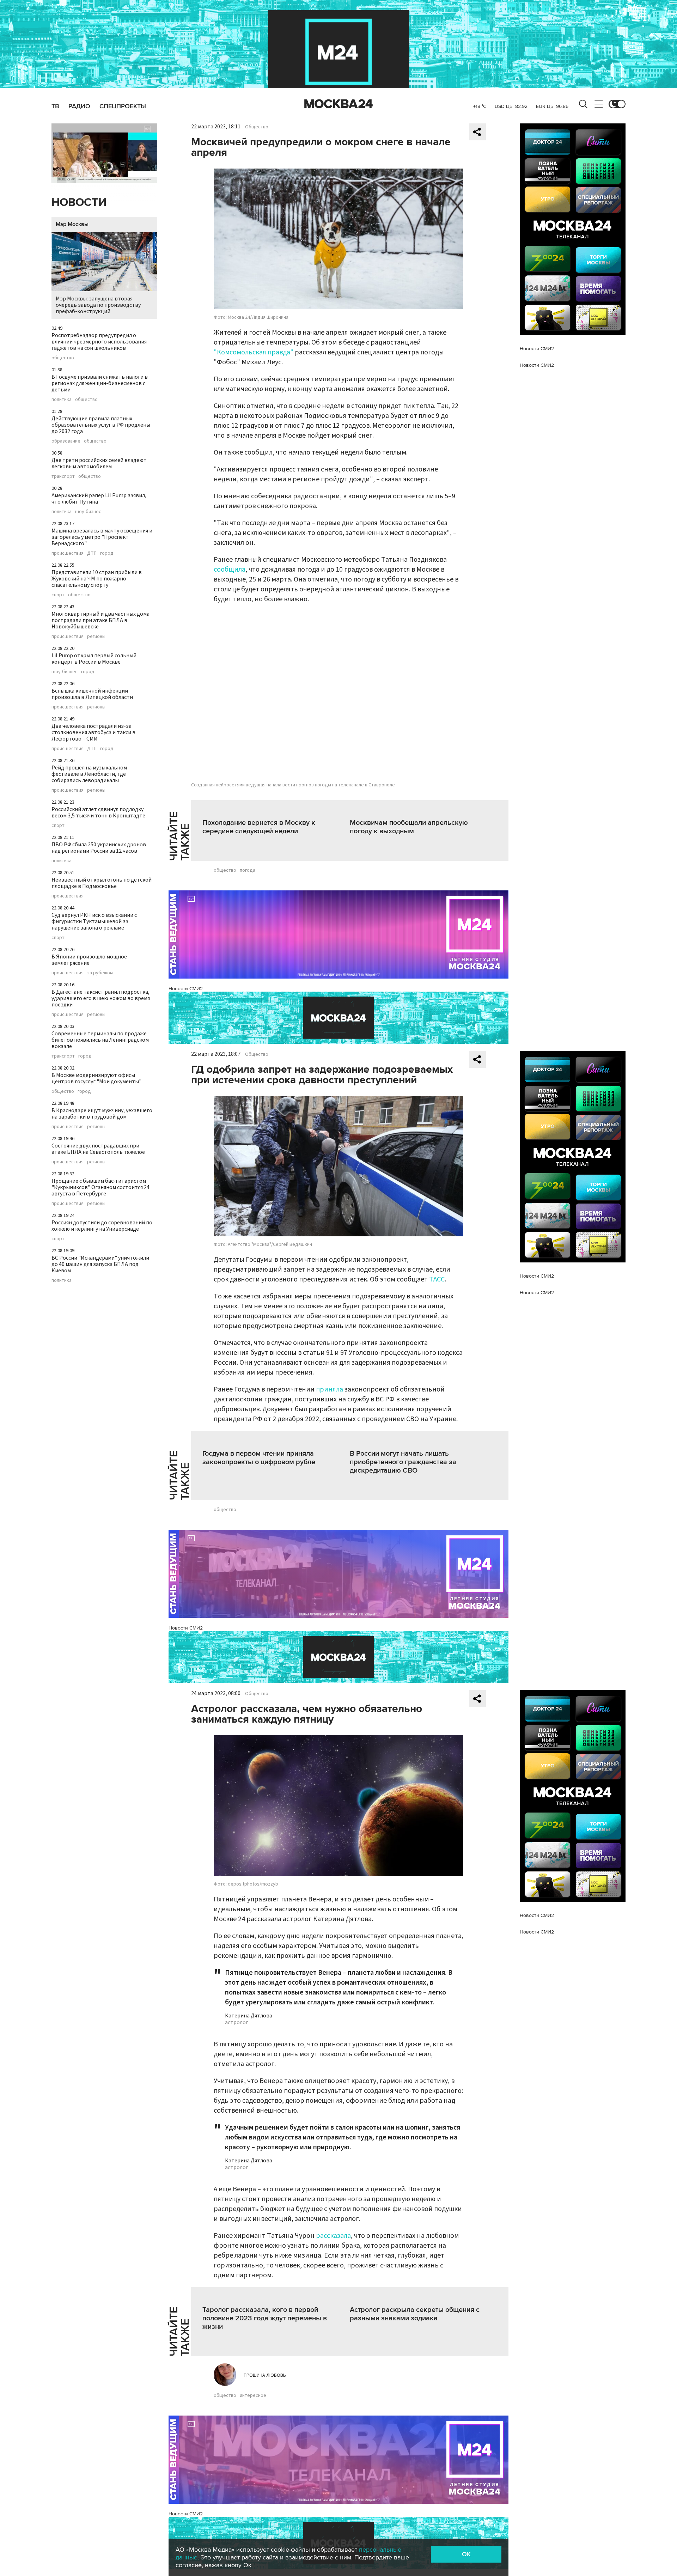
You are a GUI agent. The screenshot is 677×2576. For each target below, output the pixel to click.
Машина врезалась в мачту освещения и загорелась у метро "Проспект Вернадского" (102, 537)
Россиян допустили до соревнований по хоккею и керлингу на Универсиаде (102, 1226)
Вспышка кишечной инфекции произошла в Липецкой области (92, 694)
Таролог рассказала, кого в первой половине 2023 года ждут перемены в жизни (265, 2318)
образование (66, 441)
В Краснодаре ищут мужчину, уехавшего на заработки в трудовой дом (102, 1114)
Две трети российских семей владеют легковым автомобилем (99, 463)
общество (63, 358)
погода (248, 870)
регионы (96, 637)
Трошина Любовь (265, 2375)
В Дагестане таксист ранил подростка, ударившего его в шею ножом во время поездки (101, 998)
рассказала (333, 2236)
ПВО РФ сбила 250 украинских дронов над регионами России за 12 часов (99, 848)
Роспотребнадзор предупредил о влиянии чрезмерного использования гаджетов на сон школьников (99, 342)
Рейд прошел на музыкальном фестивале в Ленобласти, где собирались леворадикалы (89, 774)
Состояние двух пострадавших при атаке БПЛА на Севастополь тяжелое (98, 1149)
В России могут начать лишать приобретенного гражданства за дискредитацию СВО (403, 1462)
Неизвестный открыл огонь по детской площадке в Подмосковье (102, 883)
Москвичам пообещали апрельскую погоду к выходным (409, 827)
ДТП (92, 553)
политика (62, 400)
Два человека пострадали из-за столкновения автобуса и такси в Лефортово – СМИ (93, 732)
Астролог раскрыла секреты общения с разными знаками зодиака (415, 2314)
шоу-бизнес (88, 512)
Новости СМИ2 (186, 989)
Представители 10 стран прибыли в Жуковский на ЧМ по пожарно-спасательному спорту (97, 579)
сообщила (230, 570)
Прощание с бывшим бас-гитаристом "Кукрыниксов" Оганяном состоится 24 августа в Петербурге (100, 1187)
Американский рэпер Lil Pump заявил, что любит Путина (99, 499)
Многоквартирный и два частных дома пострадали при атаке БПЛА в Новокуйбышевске (100, 620)
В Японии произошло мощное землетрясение (89, 960)
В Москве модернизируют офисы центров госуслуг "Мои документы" (96, 1078)
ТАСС (437, 1279)
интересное (253, 2395)
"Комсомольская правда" (254, 352)
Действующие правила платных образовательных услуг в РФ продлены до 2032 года (101, 425)
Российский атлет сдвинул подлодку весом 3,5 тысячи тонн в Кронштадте (98, 812)
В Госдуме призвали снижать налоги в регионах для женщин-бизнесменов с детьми (100, 383)
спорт (58, 595)
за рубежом (100, 973)
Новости (79, 203)
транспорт (63, 476)
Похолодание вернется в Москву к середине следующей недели (259, 827)
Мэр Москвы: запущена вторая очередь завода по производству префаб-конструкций (98, 305)
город (107, 553)
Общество (257, 127)
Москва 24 (338, 104)
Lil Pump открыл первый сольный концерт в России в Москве (94, 659)
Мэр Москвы (72, 224)
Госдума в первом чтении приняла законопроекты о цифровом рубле (259, 1458)
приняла (330, 1389)
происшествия (68, 553)
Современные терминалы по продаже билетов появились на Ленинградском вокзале (100, 1040)
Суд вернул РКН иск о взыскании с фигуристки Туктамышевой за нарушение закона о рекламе (94, 921)
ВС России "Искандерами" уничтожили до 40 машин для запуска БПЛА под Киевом (100, 1264)
